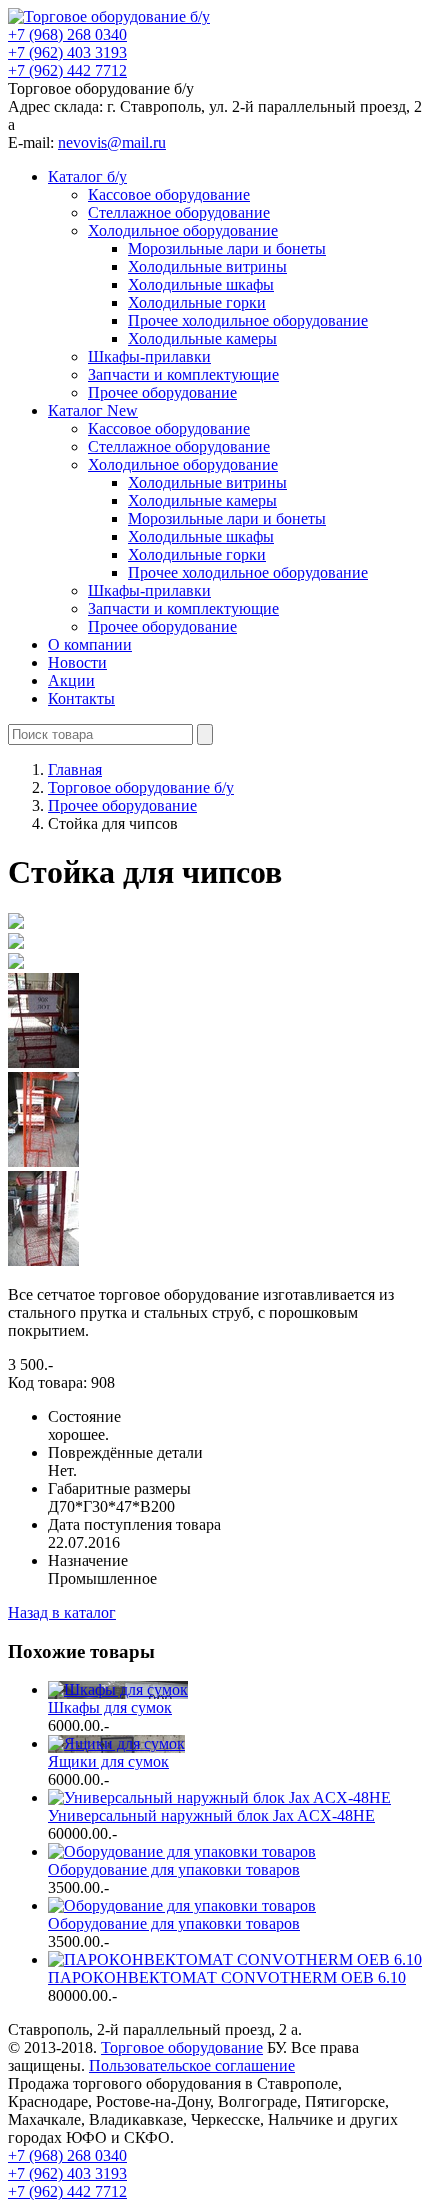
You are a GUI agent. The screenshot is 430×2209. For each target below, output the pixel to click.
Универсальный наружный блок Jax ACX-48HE (211, 1815)
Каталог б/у (87, 176)
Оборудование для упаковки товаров (174, 1869)
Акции (71, 680)
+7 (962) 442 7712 (67, 70)
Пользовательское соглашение (192, 2065)
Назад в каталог (62, 1612)
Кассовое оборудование (169, 194)
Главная (75, 769)
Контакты (81, 698)
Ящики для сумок (108, 1761)
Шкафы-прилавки (149, 356)
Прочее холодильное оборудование (248, 320)
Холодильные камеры (202, 338)
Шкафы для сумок (110, 1707)
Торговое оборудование (182, 2047)
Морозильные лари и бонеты (227, 248)
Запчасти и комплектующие (183, 374)
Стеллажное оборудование (179, 212)
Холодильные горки (197, 302)
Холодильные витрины (207, 266)
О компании (90, 644)
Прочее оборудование (162, 392)
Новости (77, 662)
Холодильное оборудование (183, 230)
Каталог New (93, 410)
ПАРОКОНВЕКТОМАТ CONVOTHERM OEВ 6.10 (227, 1977)
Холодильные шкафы (201, 284)
